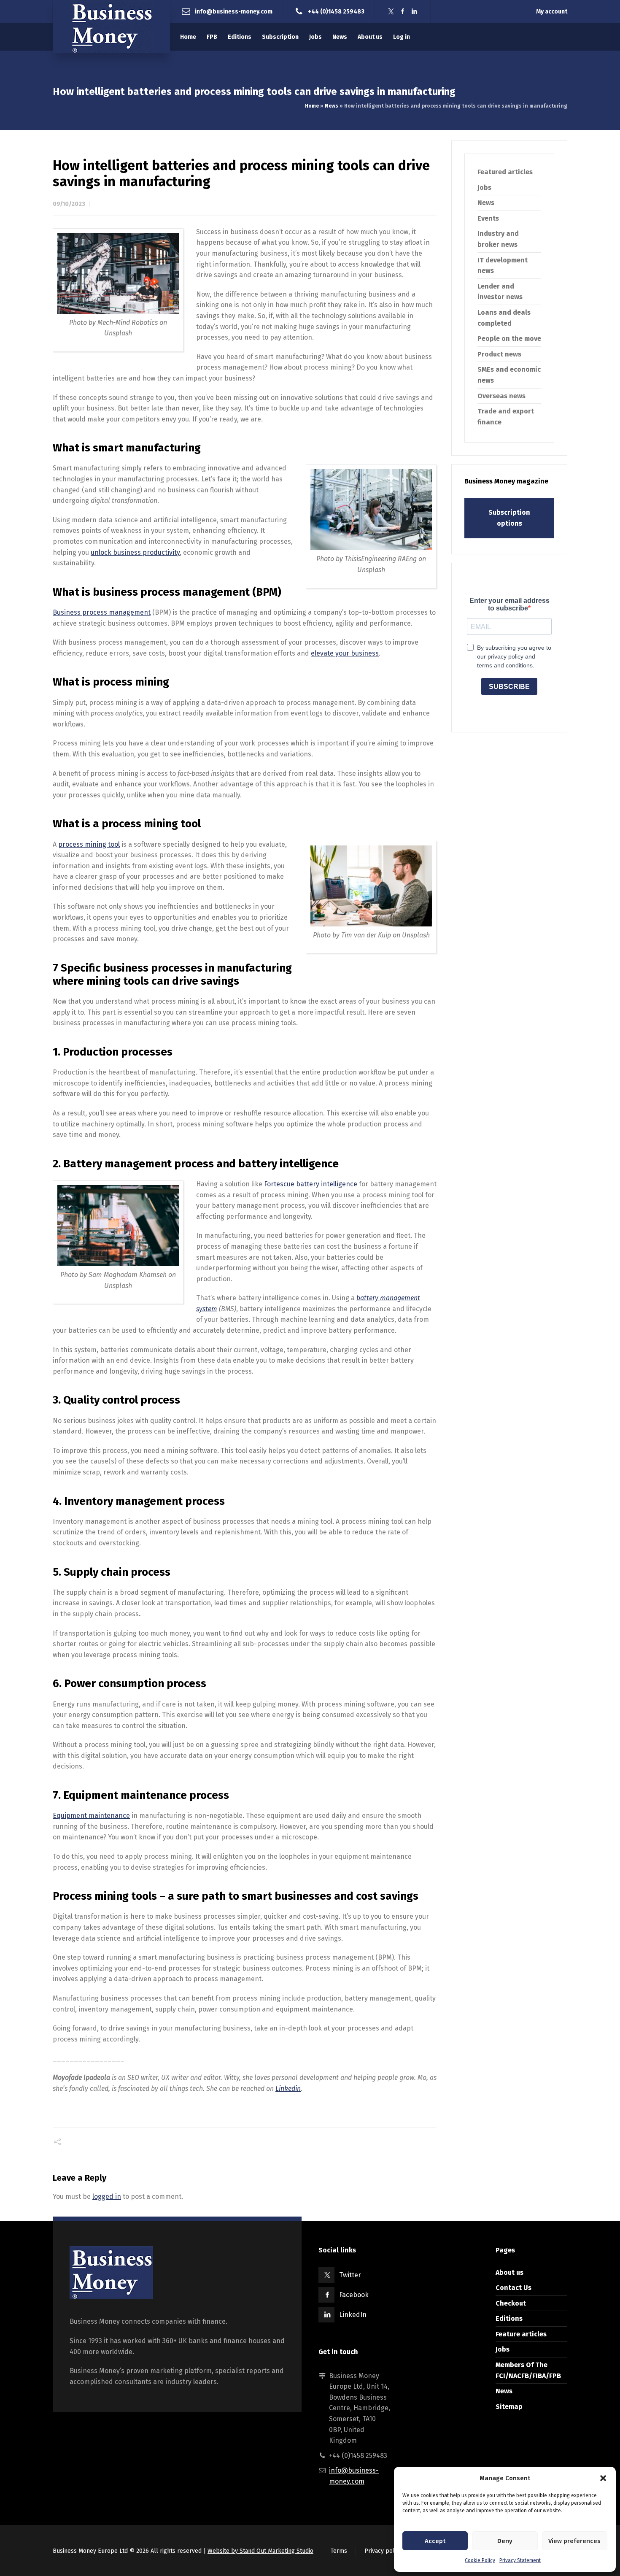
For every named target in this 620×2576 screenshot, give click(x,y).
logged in (107, 2197)
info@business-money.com (234, 11)
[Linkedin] (415, 12)
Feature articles (521, 2334)
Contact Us (514, 2288)
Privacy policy (383, 2551)
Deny (505, 2541)
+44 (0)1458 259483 (336, 11)
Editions (509, 2318)
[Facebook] (403, 12)
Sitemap (509, 2407)
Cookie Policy (480, 2560)
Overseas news (501, 396)
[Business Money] (111, 27)
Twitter (350, 2275)
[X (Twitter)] (391, 12)
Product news (499, 354)
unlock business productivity (135, 552)
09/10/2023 (69, 204)
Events (488, 218)
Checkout (511, 2303)
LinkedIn (353, 2315)
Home (312, 106)
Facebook (354, 2295)
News (332, 106)
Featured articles (505, 172)
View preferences (574, 2541)
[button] (603, 2478)
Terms (339, 2551)
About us (509, 2272)
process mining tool (89, 844)
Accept (435, 2541)
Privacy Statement (520, 2560)
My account (552, 12)
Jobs (484, 188)
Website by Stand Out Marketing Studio (260, 2551)
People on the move (509, 339)
